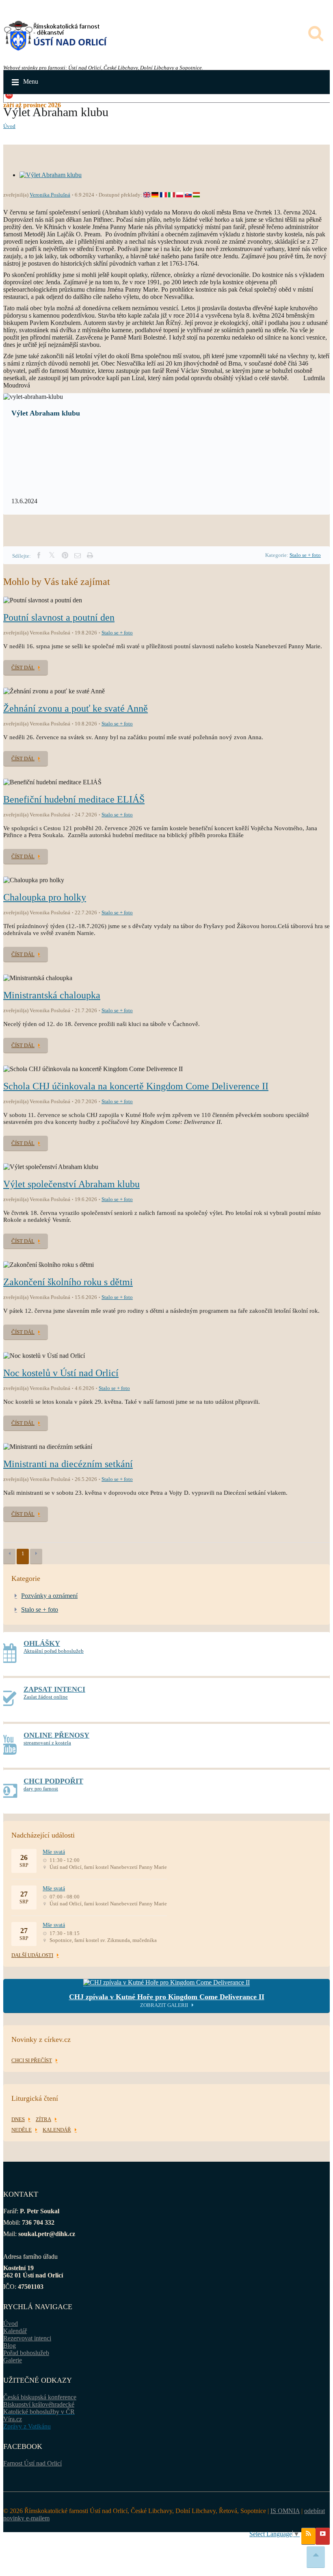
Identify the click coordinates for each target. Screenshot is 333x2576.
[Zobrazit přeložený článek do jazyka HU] (196, 195)
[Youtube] (323, 2536)
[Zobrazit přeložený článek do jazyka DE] (155, 195)
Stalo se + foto (305, 555)
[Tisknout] (90, 555)
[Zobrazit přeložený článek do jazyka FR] (163, 195)
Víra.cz (13, 2419)
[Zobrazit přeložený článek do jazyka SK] (188, 195)
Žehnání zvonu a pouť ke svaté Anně (76, 708)
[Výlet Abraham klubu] (51, 175)
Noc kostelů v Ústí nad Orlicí (61, 1373)
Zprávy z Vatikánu (27, 2426)
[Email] (78, 555)
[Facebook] (39, 555)
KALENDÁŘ (57, 2130)
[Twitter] (52, 555)
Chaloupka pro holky (45, 897)
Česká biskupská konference (40, 2397)
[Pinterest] (65, 555)
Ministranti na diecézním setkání (68, 1464)
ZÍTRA (43, 2119)
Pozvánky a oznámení (49, 1596)
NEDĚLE (22, 2130)
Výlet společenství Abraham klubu (71, 1184)
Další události (32, 1955)
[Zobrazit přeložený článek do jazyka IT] (172, 195)
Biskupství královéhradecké (39, 2404)
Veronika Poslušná (50, 195)
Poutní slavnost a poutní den (59, 617)
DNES (18, 2119)
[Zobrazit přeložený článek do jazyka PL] (180, 195)
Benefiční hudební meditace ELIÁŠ (74, 799)
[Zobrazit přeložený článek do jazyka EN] (147, 195)
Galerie (13, 2360)
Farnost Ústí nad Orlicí (32, 2463)
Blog (10, 2345)
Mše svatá (54, 1852)
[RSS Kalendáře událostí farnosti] (308, 2536)
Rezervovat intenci (27, 2338)
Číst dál (23, 668)
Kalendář (15, 2331)
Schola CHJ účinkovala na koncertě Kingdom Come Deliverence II (136, 1086)
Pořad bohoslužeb (26, 2353)
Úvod (9, 126)
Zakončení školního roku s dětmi (68, 1282)
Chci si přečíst (32, 2060)
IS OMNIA (285, 2511)
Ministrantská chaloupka (52, 995)
